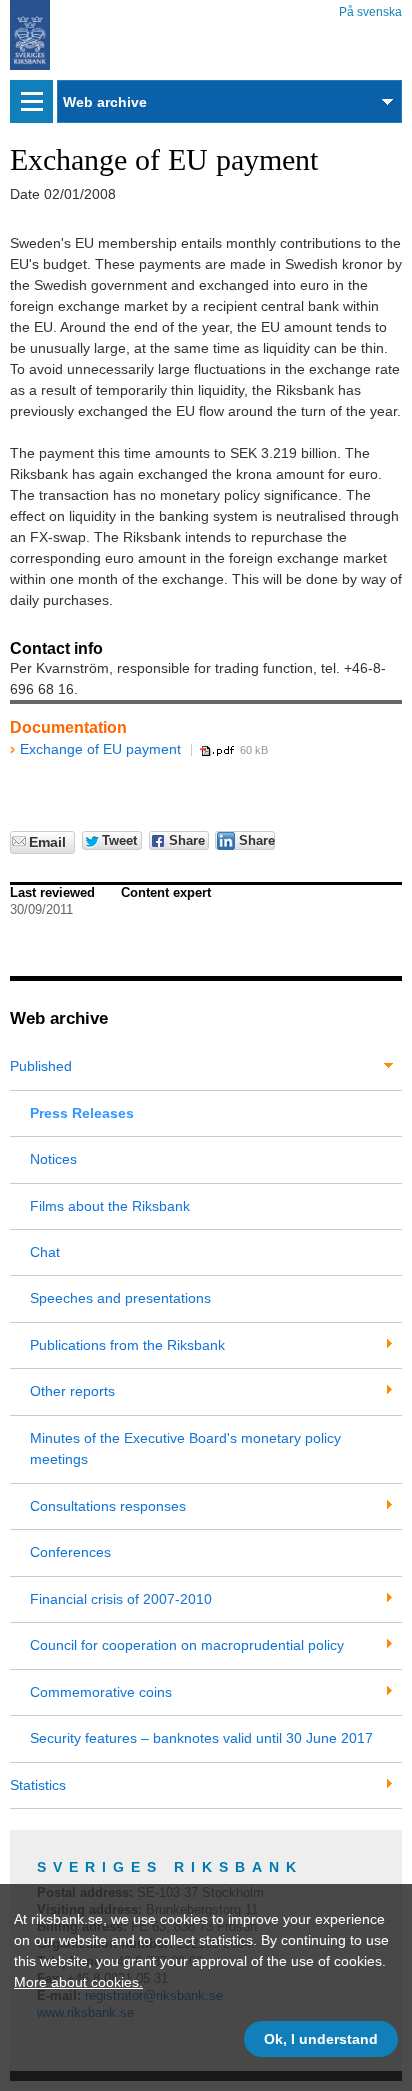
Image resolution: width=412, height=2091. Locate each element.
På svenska (370, 8)
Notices (53, 1159)
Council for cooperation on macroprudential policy (187, 1645)
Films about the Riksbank (110, 1206)
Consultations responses (108, 1506)
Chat (45, 1252)
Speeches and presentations (120, 1298)
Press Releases (82, 1113)
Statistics (38, 1785)
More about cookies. (78, 1982)
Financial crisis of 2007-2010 (121, 1599)
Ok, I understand (321, 2039)
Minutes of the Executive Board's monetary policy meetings (185, 1448)
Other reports (72, 1391)
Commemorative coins (101, 1692)
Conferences (70, 1552)
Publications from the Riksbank (127, 1345)
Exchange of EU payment (100, 749)
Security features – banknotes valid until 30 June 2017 (201, 1738)
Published (41, 1066)
